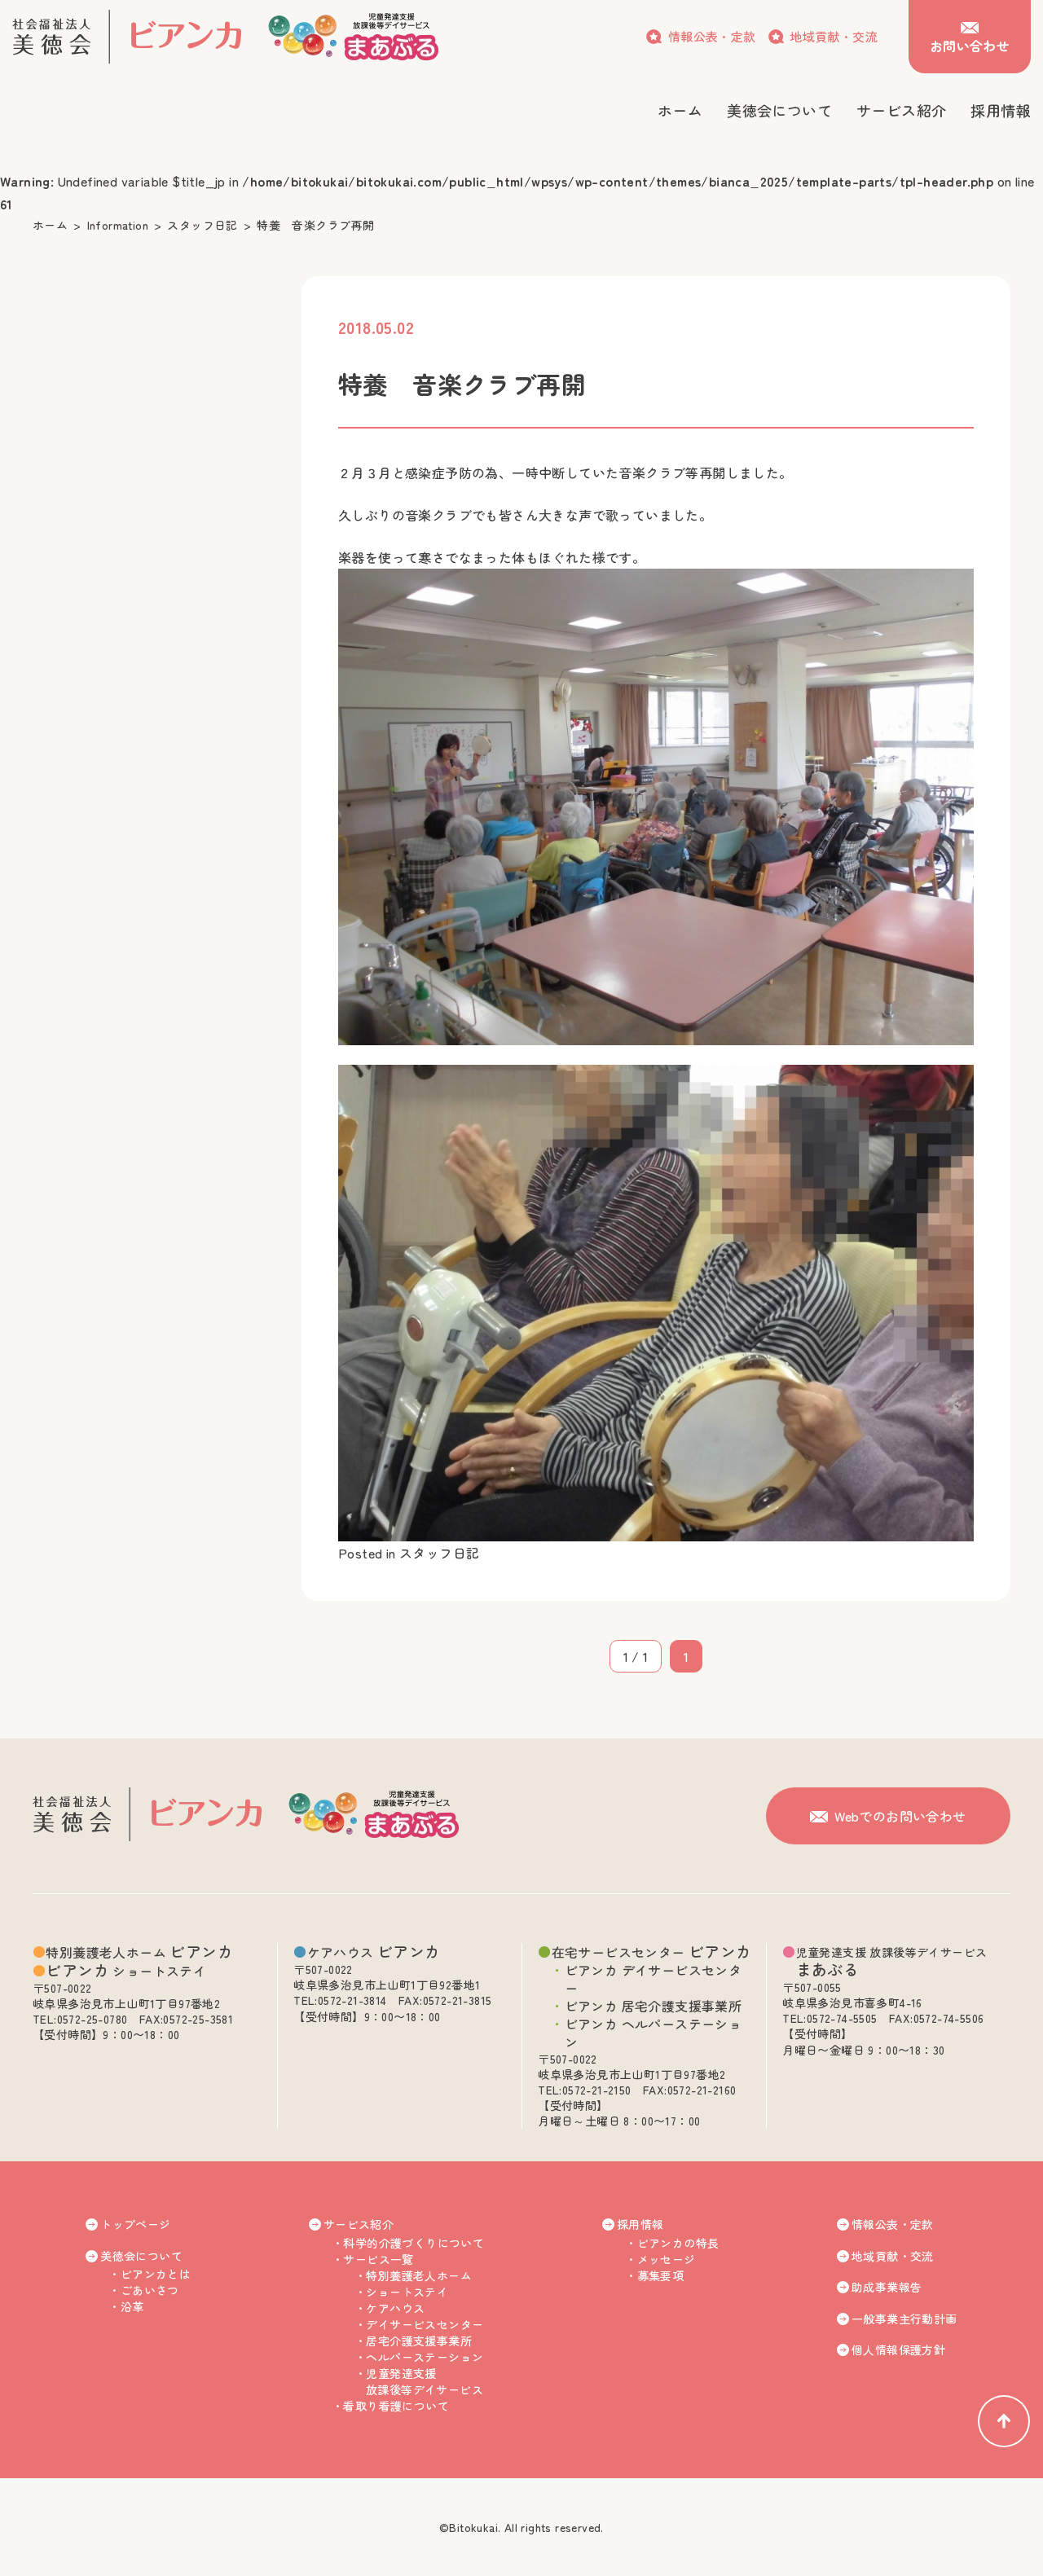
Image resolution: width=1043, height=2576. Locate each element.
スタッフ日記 (202, 225)
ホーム (50, 225)
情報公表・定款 (712, 36)
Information (118, 225)
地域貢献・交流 (834, 36)
